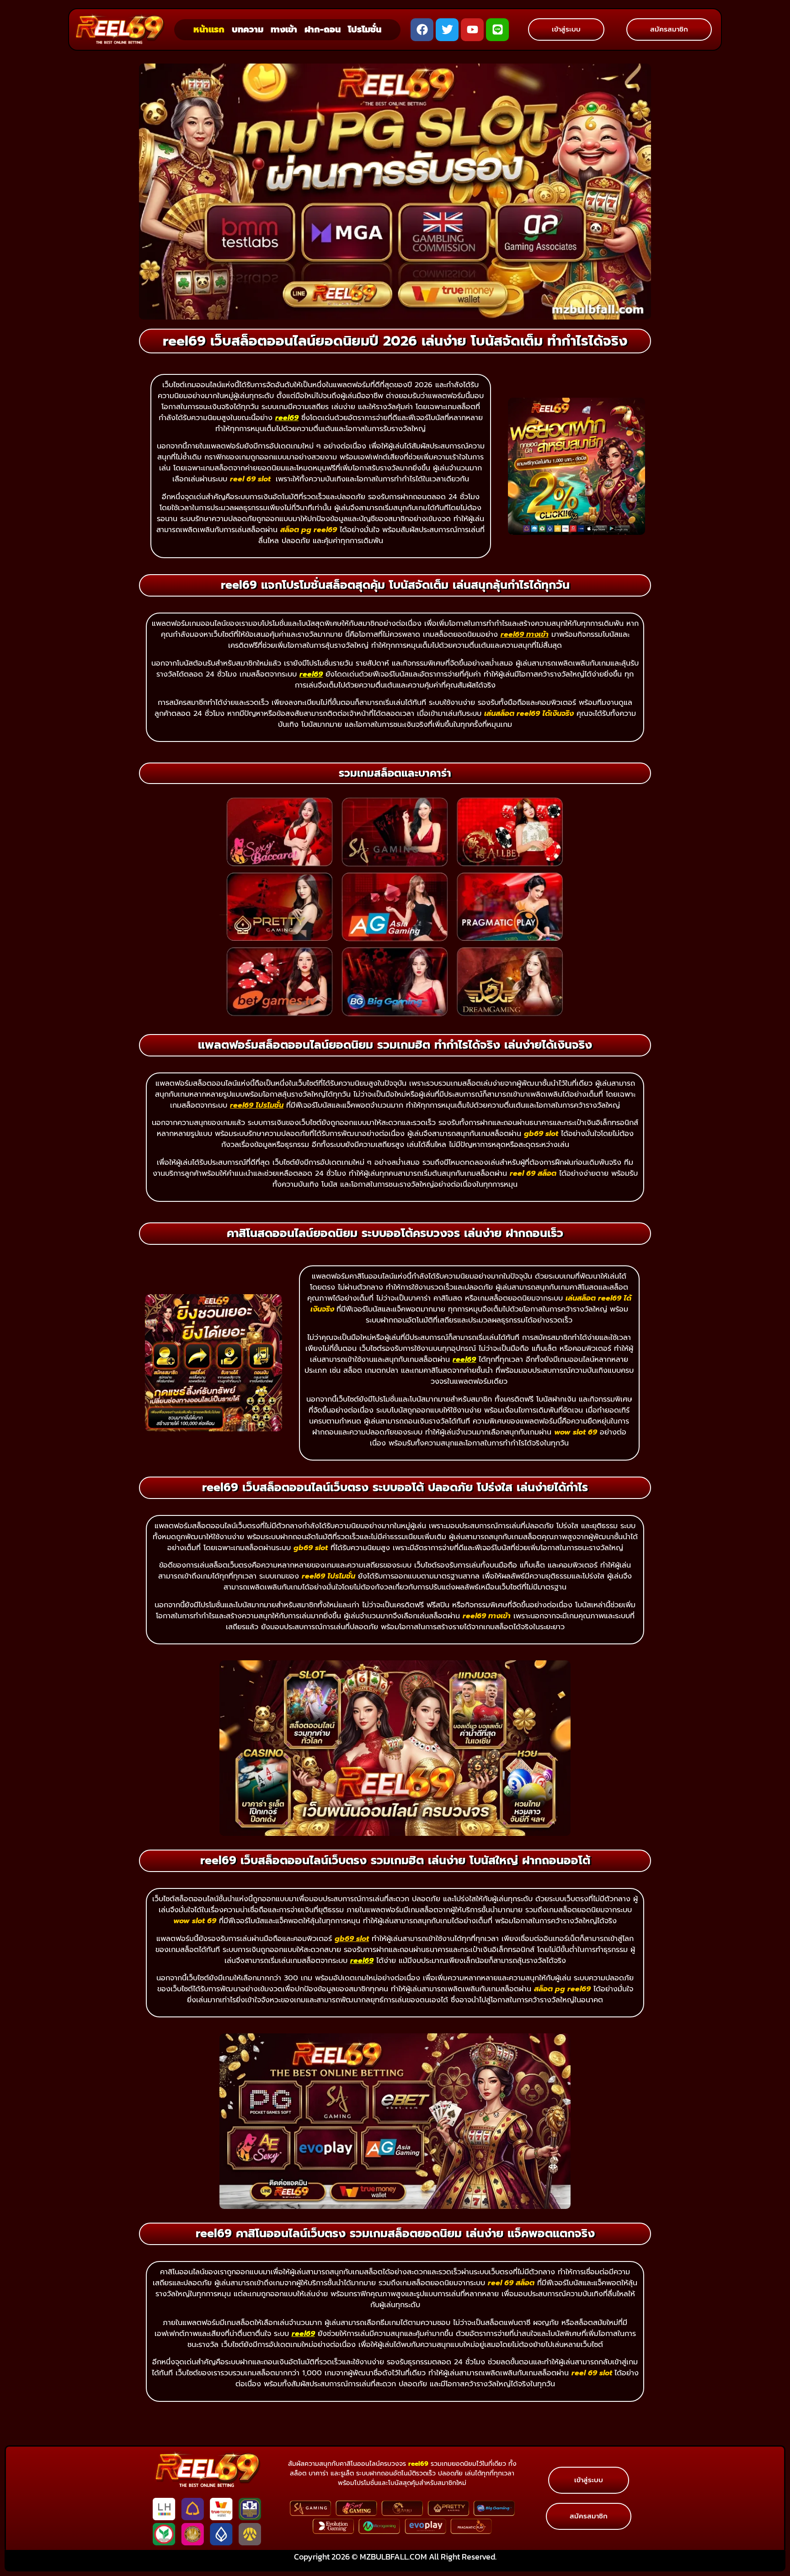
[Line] (497, 30)
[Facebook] (422, 30)
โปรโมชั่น (365, 29)
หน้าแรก (209, 29)
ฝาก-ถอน (323, 29)
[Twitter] (447, 30)
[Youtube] (472, 30)
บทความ (248, 29)
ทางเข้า (284, 29)
